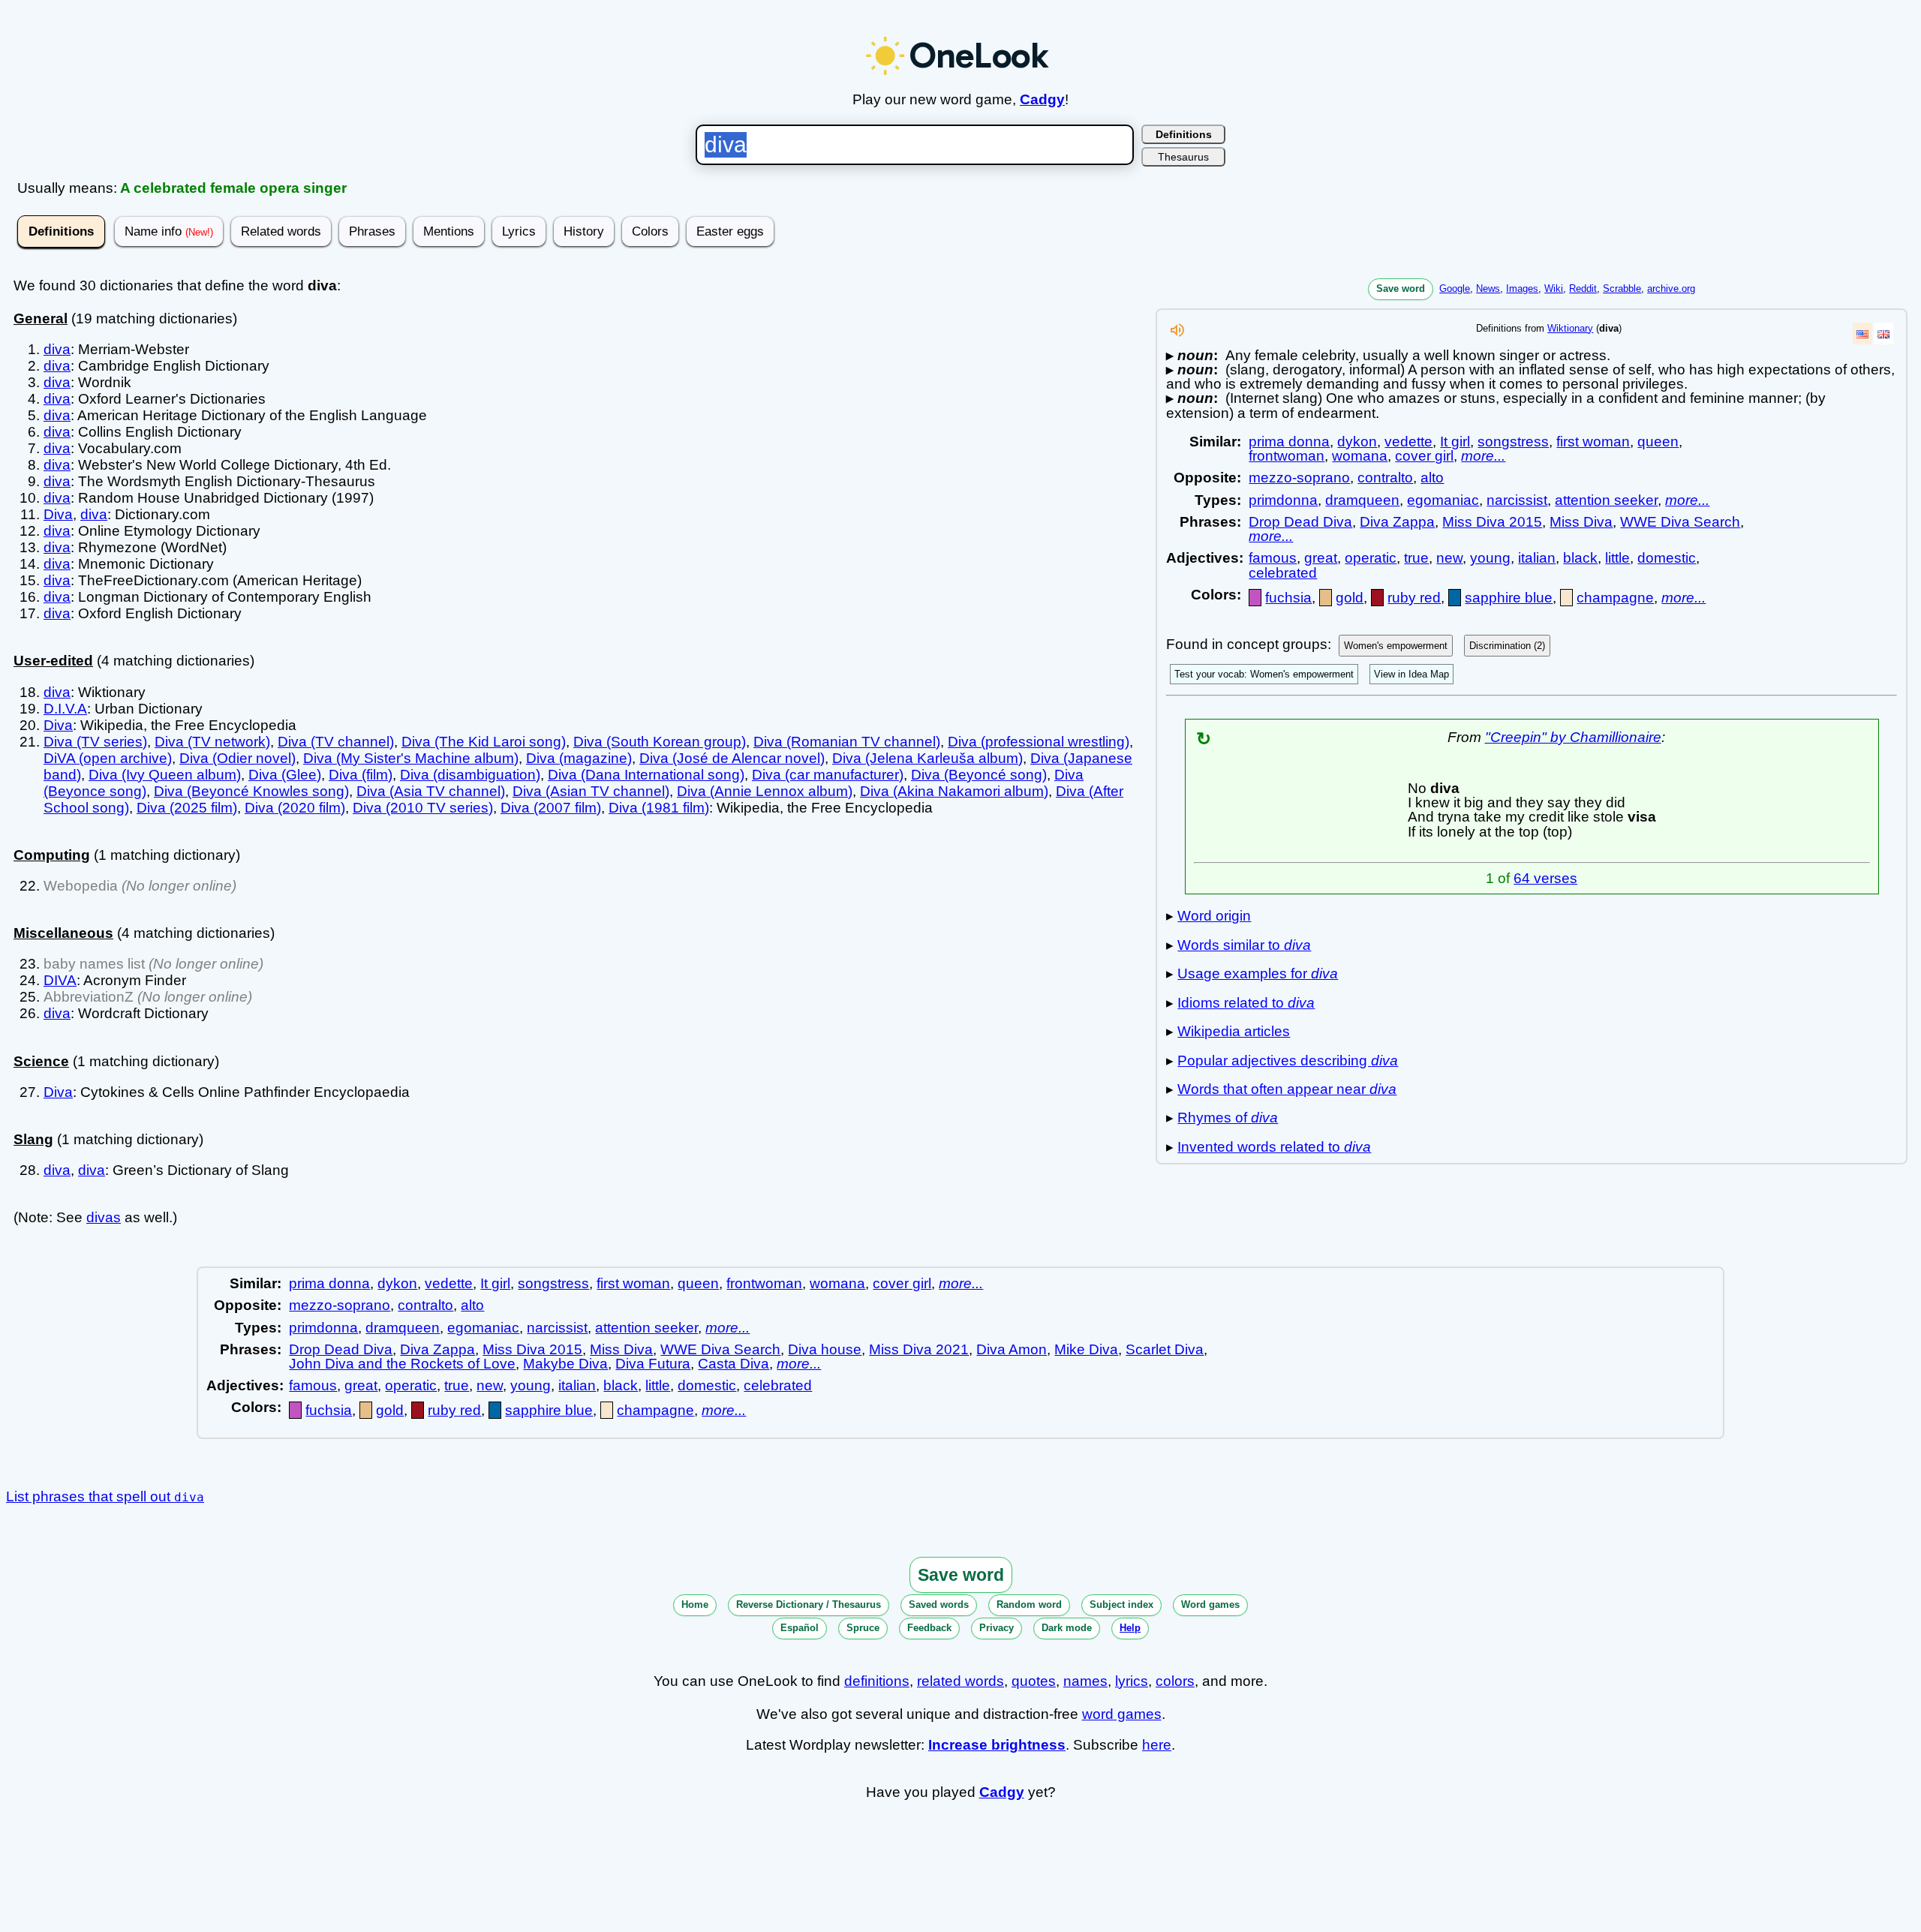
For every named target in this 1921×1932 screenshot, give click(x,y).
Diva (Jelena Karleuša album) (927, 758)
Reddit (1583, 288)
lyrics (1132, 1681)
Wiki (1554, 288)
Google (1455, 288)
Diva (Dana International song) (646, 775)
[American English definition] (1862, 334)
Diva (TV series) (95, 742)
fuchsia (1288, 598)
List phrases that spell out (105, 1496)
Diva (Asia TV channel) (431, 791)
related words (960, 1681)
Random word (1029, 1604)
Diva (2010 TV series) (423, 808)
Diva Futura (653, 1364)
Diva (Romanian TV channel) (847, 742)
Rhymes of (1228, 1118)
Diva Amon (1012, 1349)
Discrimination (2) (1507, 646)
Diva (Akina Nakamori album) (954, 791)
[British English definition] (1883, 334)
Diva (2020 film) (295, 808)
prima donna (1289, 442)
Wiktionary (1570, 328)
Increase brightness (997, 1745)
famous (1273, 558)
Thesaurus (1183, 157)
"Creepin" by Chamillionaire (1573, 737)
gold (1350, 598)
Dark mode (1067, 1628)
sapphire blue (1509, 598)
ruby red (1414, 598)
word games (1122, 1714)
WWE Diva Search (1680, 522)
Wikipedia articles (1234, 1031)
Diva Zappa (1397, 522)
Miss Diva (1581, 522)
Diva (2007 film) (551, 808)
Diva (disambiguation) (470, 775)
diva (57, 349)
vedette (1408, 442)
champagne (1615, 598)
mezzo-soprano (1299, 478)
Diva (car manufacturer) (828, 775)
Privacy (997, 1628)
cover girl (1424, 456)
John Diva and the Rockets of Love (402, 1364)
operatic (1371, 558)
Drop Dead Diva (1300, 522)
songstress (1513, 442)
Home (695, 1604)
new (1449, 558)
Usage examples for (1258, 974)
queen (1658, 442)
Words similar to (1244, 945)
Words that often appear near (1287, 1089)
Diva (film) (361, 775)
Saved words (939, 1604)
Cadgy (1042, 99)
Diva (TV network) (212, 742)
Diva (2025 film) (187, 808)
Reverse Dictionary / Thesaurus (809, 1604)
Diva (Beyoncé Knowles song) (251, 791)
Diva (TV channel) (336, 742)
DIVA (60, 980)
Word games (1210, 1604)
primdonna (1283, 500)
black (1580, 558)
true (1416, 558)
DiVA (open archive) (108, 758)
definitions (877, 1681)
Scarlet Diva (1165, 1349)
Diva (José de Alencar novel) (732, 758)
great (1321, 558)
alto (1432, 478)
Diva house (825, 1349)
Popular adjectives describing (1288, 1061)
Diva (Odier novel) (237, 758)
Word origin (1214, 916)
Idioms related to (1246, 1003)
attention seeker (1606, 500)
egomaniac (1443, 500)
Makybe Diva (565, 1364)
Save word (1401, 288)
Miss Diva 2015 (1492, 522)
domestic (1667, 558)
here (1157, 1745)
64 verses (1545, 878)
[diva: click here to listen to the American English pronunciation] (1177, 334)
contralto (1385, 478)
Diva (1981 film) (659, 808)
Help (1130, 1628)
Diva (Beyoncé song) (979, 775)
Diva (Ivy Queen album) (165, 775)
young (1490, 558)
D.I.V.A (65, 709)
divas (104, 1217)
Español (800, 1628)
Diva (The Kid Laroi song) (484, 742)
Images (1522, 288)
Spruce (863, 1628)
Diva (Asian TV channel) (591, 791)
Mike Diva (1086, 1349)
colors (1175, 1681)
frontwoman (1287, 456)
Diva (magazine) (579, 758)
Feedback (929, 1628)
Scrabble (1622, 288)
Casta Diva (734, 1364)
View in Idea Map (1411, 674)
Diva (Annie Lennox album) (765, 791)
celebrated (1283, 573)
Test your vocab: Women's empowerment (1264, 674)
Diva (58, 514)
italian (1537, 558)
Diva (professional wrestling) (1039, 742)
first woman (1593, 442)
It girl (1455, 442)
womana (1360, 456)
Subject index (1121, 1604)
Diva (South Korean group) (660, 742)
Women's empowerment (1396, 646)
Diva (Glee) (285, 775)
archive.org (1671, 288)
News (1488, 288)
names (1085, 1681)
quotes (1034, 1681)
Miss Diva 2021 (919, 1349)
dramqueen (1362, 500)
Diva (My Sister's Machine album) (411, 758)
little (1617, 558)
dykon (1357, 442)
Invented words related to (1274, 1147)
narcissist (1517, 500)
